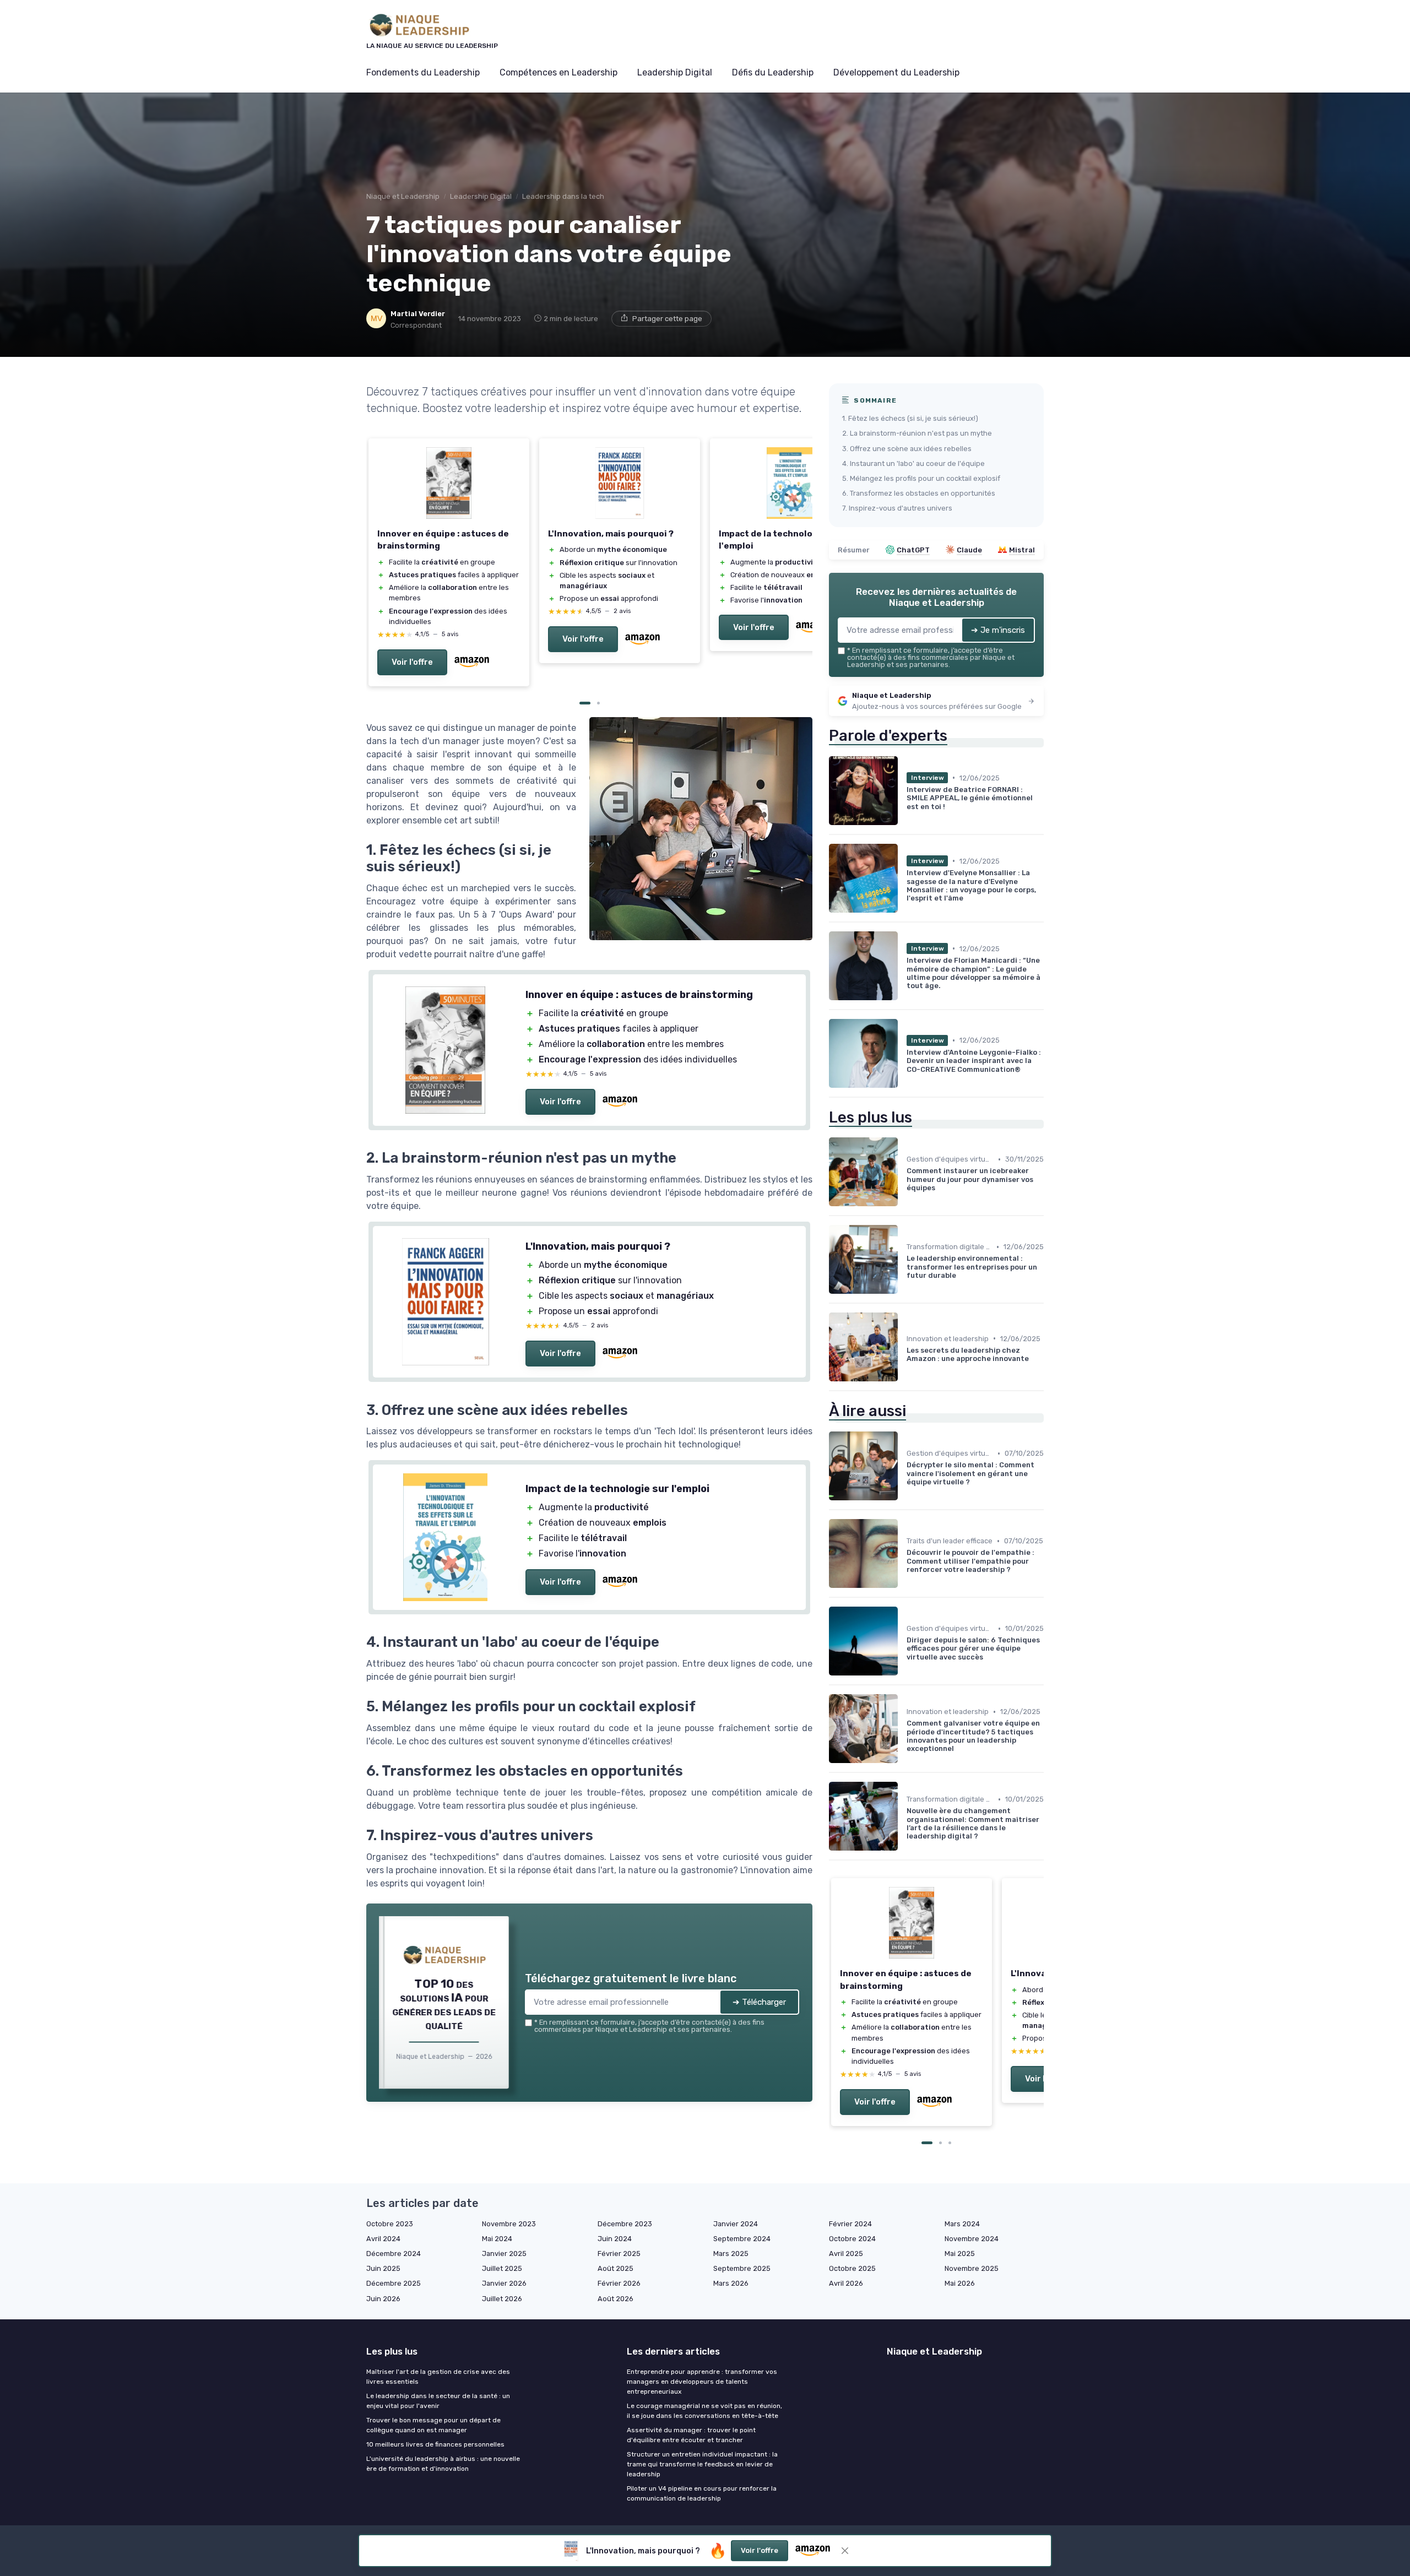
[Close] (904, 1049)
